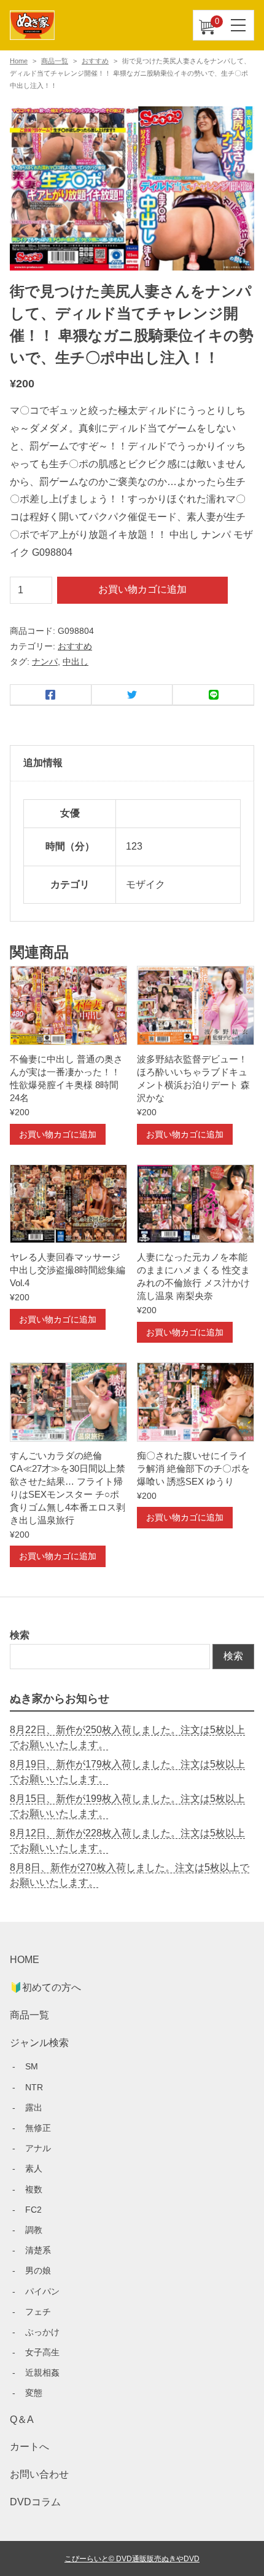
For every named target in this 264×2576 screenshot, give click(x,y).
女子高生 (42, 2352)
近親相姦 (42, 2373)
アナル (38, 2148)
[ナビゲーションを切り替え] (239, 25)
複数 (34, 2189)
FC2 (33, 2210)
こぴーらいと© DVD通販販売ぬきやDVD (132, 2558)
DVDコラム (35, 2502)
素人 (34, 2168)
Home (19, 61)
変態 (34, 2393)
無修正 (38, 2128)
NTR (34, 2087)
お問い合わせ (39, 2474)
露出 (34, 2108)
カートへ (29, 2447)
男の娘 (38, 2270)
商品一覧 (55, 61)
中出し (76, 662)
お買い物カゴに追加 (142, 589)
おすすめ (95, 61)
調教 (34, 2230)
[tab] (132, 764)
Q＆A (22, 2420)
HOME (25, 1960)
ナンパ (45, 662)
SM (32, 2066)
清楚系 (38, 2250)
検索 (20, 1635)
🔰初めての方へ (45, 1987)
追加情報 (43, 763)
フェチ (38, 2312)
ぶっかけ (42, 2332)
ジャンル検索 (39, 2043)
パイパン (42, 2291)
